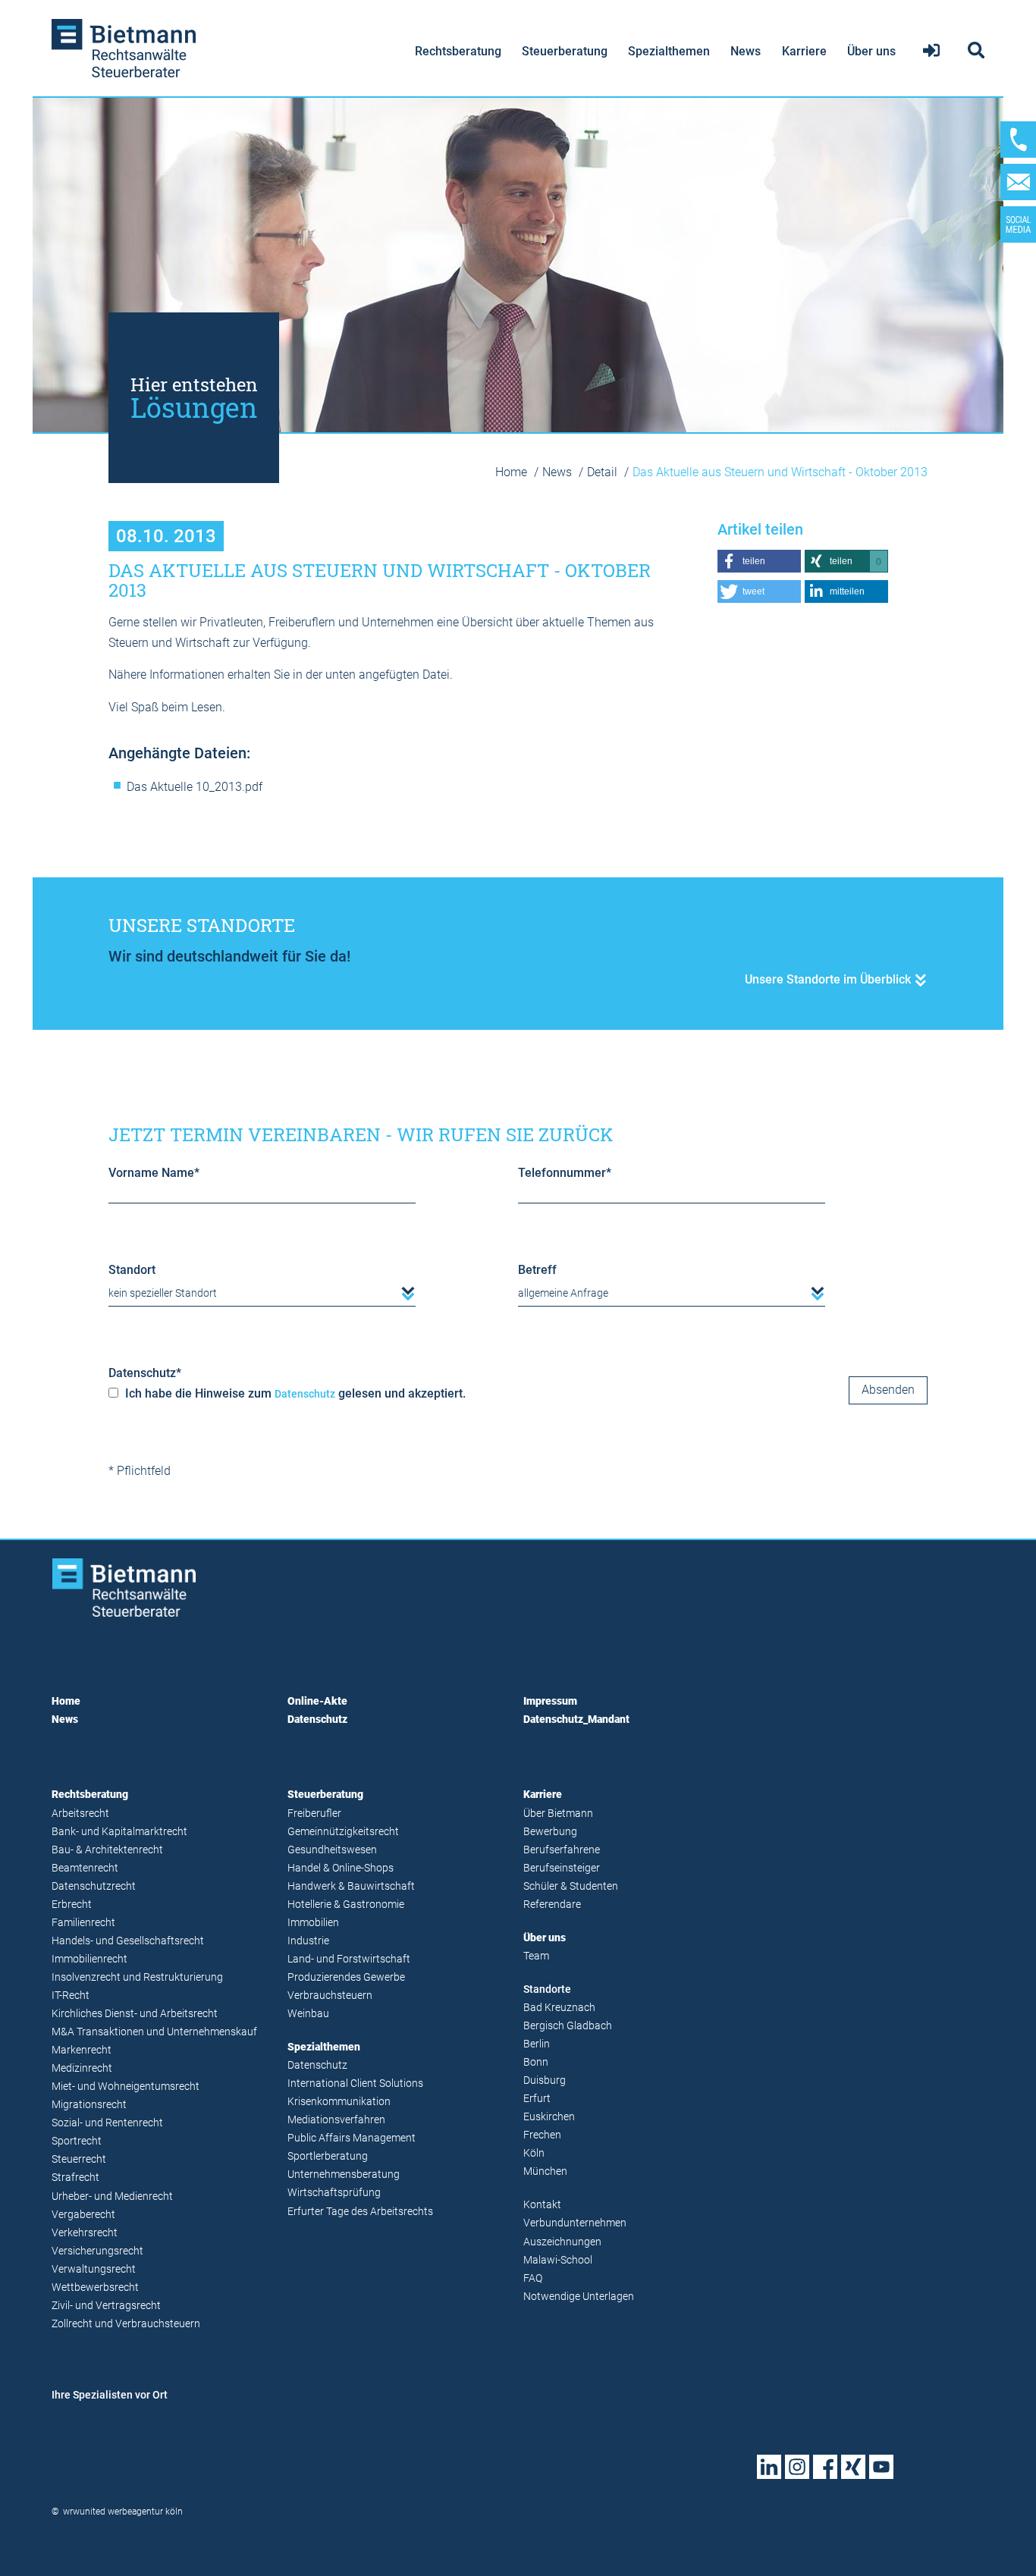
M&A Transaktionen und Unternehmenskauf (154, 2032)
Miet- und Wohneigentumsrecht (126, 2087)
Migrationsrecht (89, 2105)
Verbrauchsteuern (330, 1996)
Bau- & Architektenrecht (107, 1850)
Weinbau (308, 2014)
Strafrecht (75, 2178)
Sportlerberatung (328, 2156)
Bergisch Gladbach (568, 2026)
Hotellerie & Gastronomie (346, 1905)
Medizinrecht (82, 2068)
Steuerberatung (565, 51)
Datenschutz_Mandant (576, 1719)
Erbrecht (72, 1905)
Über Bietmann (558, 1814)
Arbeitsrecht (80, 1814)
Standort (132, 1270)
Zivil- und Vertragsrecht (106, 2306)
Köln (534, 2153)
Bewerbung (550, 1832)
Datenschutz (145, 1373)
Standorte (547, 1989)
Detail (604, 472)
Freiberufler (314, 1814)
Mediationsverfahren (336, 2120)
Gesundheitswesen (332, 1850)
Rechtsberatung (458, 51)
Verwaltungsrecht (94, 2269)
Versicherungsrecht (97, 2251)
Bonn (536, 2062)
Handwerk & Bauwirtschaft (351, 1886)
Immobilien (313, 1923)
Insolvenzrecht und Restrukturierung (137, 1977)
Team (536, 1956)
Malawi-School (558, 2260)
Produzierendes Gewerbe (346, 1977)
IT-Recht (71, 1996)
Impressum (550, 1701)
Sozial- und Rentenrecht (107, 2123)
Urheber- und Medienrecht (112, 2196)
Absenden (888, 1390)
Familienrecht (83, 1923)
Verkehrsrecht (85, 2233)
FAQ (533, 2278)
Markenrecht (82, 2050)
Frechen (542, 2135)
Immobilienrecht (89, 1959)
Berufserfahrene (562, 1850)
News (746, 51)
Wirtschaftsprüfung (334, 2193)
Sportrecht (77, 2141)
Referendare (552, 1905)
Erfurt (537, 2099)
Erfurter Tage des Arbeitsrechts (360, 2212)
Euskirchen (549, 2117)
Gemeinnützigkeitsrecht (343, 1832)
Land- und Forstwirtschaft (349, 1959)
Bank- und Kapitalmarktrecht (119, 1832)
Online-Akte (317, 1701)
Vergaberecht (83, 2215)
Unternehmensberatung (344, 2174)
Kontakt (542, 2205)
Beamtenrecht (85, 1868)
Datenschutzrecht (94, 1886)
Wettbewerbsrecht (95, 2287)
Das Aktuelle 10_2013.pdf (195, 787)
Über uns (871, 51)
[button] (759, 561)
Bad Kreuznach (559, 2008)
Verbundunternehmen (575, 2223)
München (545, 2171)
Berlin (537, 2044)
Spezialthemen (669, 51)
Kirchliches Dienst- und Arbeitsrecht (135, 2014)
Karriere (804, 51)
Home (513, 472)
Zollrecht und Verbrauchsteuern (126, 2324)
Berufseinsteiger (562, 1868)
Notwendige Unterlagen (579, 2297)
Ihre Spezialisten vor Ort (110, 2395)
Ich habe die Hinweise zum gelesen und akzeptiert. (294, 1393)
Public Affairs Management (352, 2138)
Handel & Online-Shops (341, 1868)
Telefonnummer (565, 1173)
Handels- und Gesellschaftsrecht (128, 1941)
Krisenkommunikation (339, 2102)
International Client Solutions (355, 2083)
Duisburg (545, 2080)
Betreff (537, 1270)
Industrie (308, 1941)
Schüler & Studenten (571, 1886)
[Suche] (974, 51)
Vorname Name (154, 1173)
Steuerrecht (79, 2159)
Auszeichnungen (562, 2242)
